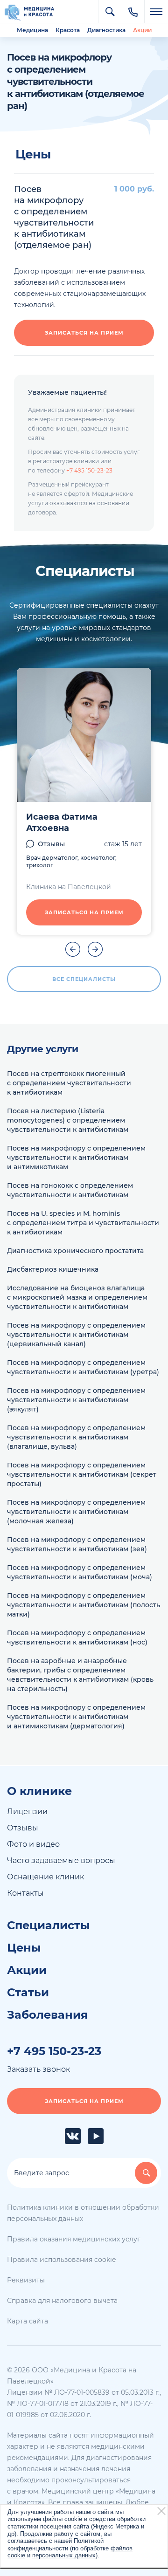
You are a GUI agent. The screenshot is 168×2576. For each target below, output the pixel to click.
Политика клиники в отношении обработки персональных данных (83, 2213)
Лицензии (27, 1812)
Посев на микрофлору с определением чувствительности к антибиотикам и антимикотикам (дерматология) (76, 1717)
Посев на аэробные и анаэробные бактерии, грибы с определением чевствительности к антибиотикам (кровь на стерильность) (80, 1675)
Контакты (25, 1893)
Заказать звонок (38, 2069)
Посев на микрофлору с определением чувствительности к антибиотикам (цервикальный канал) (76, 1335)
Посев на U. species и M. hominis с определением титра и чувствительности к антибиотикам (83, 1223)
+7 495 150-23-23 (89, 470)
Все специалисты (84, 979)
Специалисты (49, 1925)
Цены (24, 1948)
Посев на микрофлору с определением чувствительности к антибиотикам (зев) (77, 1544)
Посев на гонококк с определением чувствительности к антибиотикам (70, 1190)
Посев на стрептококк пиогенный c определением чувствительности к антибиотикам (69, 1083)
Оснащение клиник (45, 1877)
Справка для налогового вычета (62, 2301)
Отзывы (51, 844)
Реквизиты (26, 2280)
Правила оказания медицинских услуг (74, 2239)
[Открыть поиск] (110, 12)
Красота (68, 30)
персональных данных (64, 2555)
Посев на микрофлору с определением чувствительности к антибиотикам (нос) (77, 1637)
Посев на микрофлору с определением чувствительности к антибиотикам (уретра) (83, 1367)
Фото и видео (33, 1844)
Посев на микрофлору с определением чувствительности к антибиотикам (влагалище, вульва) (76, 1437)
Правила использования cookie (61, 2260)
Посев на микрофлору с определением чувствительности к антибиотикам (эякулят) (76, 1400)
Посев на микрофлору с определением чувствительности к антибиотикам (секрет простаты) (82, 1474)
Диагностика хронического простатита (75, 1251)
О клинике (39, 1791)
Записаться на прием (84, 333)
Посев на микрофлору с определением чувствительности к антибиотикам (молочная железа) (76, 1512)
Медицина (32, 30)
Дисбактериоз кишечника (53, 1269)
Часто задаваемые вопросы (61, 1860)
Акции (142, 30)
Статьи (28, 1993)
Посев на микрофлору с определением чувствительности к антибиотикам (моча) (80, 1572)
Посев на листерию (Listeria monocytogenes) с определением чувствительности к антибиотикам (68, 1120)
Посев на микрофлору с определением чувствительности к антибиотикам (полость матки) (84, 1605)
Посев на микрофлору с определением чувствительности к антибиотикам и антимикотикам (76, 1158)
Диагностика (106, 30)
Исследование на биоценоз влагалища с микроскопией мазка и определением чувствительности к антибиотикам (77, 1297)
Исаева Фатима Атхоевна (62, 822)
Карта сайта (28, 2321)
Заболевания (47, 2015)
